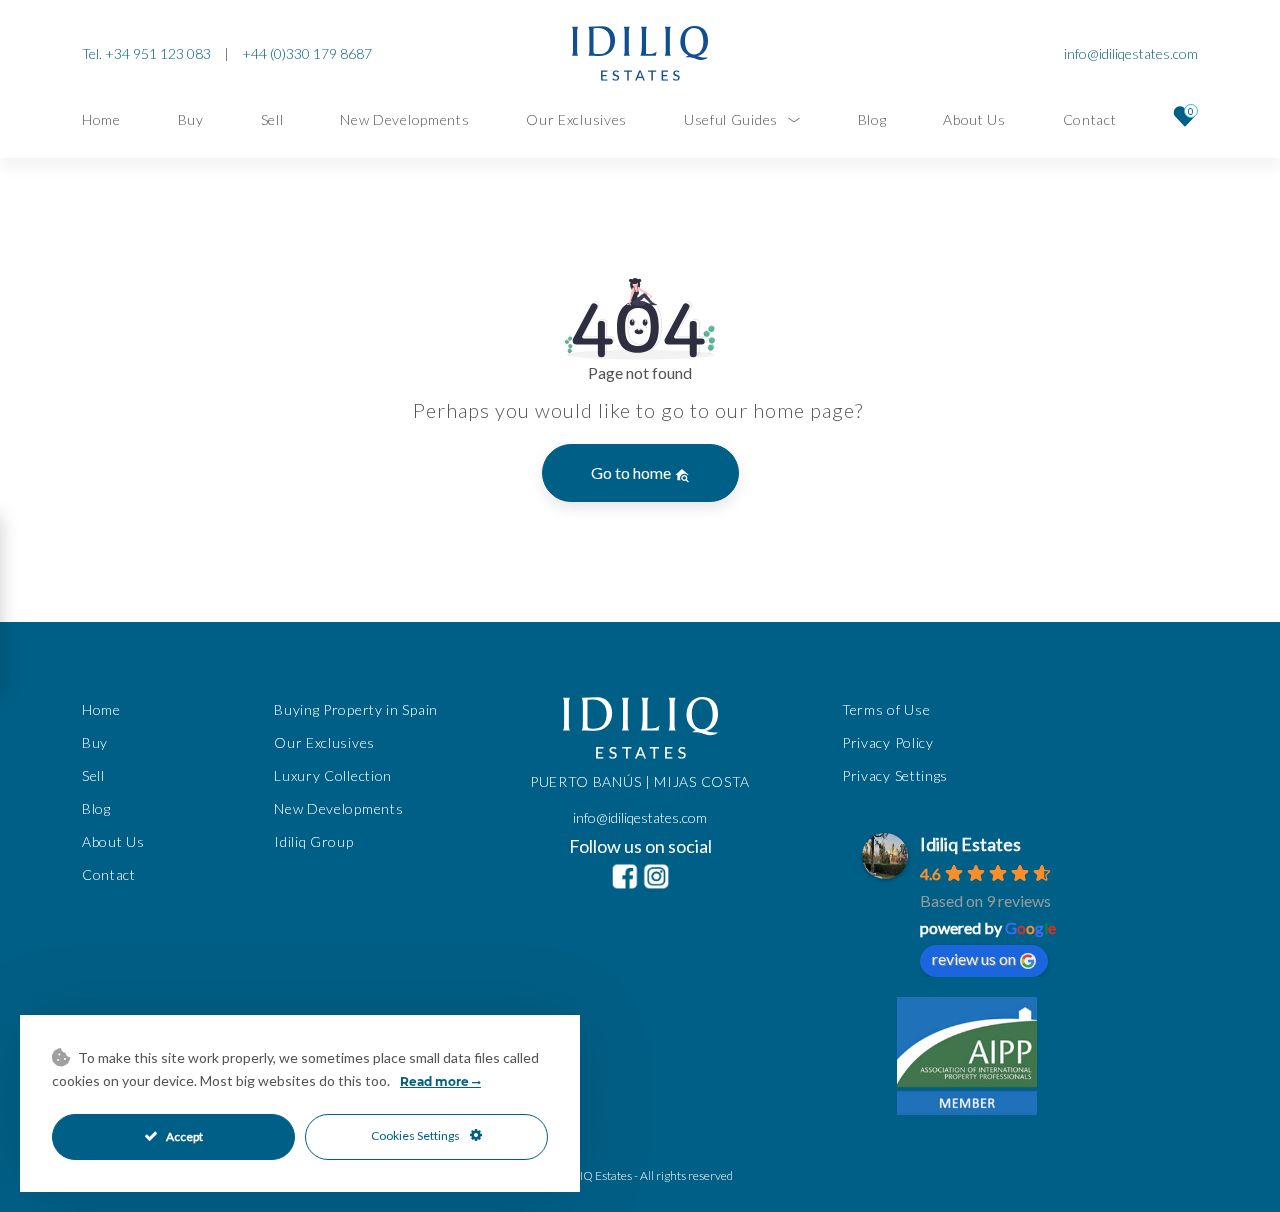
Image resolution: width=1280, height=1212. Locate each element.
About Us (974, 119)
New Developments (404, 119)
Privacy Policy (888, 742)
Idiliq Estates (970, 844)
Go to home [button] (632, 472)
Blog (872, 119)
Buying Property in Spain (356, 709)
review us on (974, 958)
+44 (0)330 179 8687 (307, 53)
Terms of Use (886, 709)
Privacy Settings (895, 775)
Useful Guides (731, 119)
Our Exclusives (576, 119)
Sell (272, 119)
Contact (1090, 119)
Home (101, 119)
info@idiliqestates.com (1131, 53)
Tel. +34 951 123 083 (146, 53)
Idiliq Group (313, 841)
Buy (191, 119)
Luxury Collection (333, 775)
